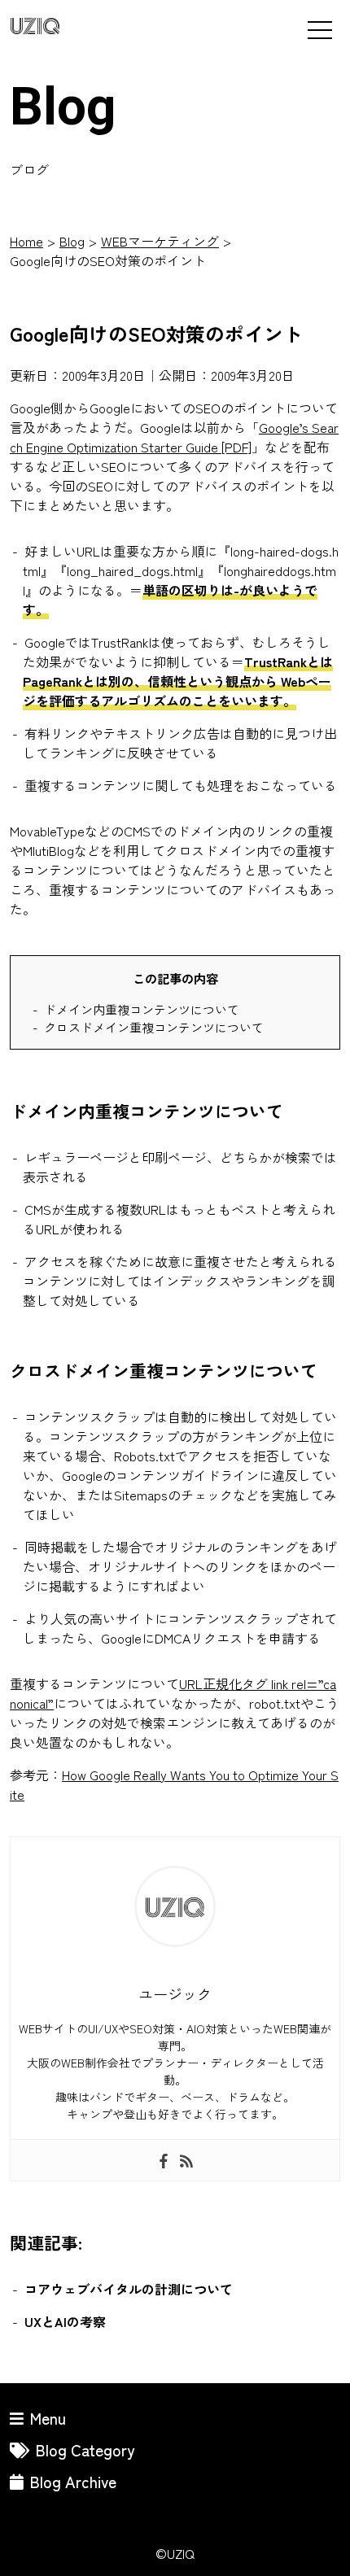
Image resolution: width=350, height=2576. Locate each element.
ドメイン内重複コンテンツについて (142, 1009)
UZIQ (35, 27)
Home (26, 241)
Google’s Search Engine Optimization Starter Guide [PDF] (174, 437)
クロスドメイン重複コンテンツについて (154, 1027)
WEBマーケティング (160, 241)
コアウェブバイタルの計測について (129, 2289)
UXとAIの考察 (65, 2321)
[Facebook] (164, 2160)
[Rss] (186, 2160)
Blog (72, 241)
